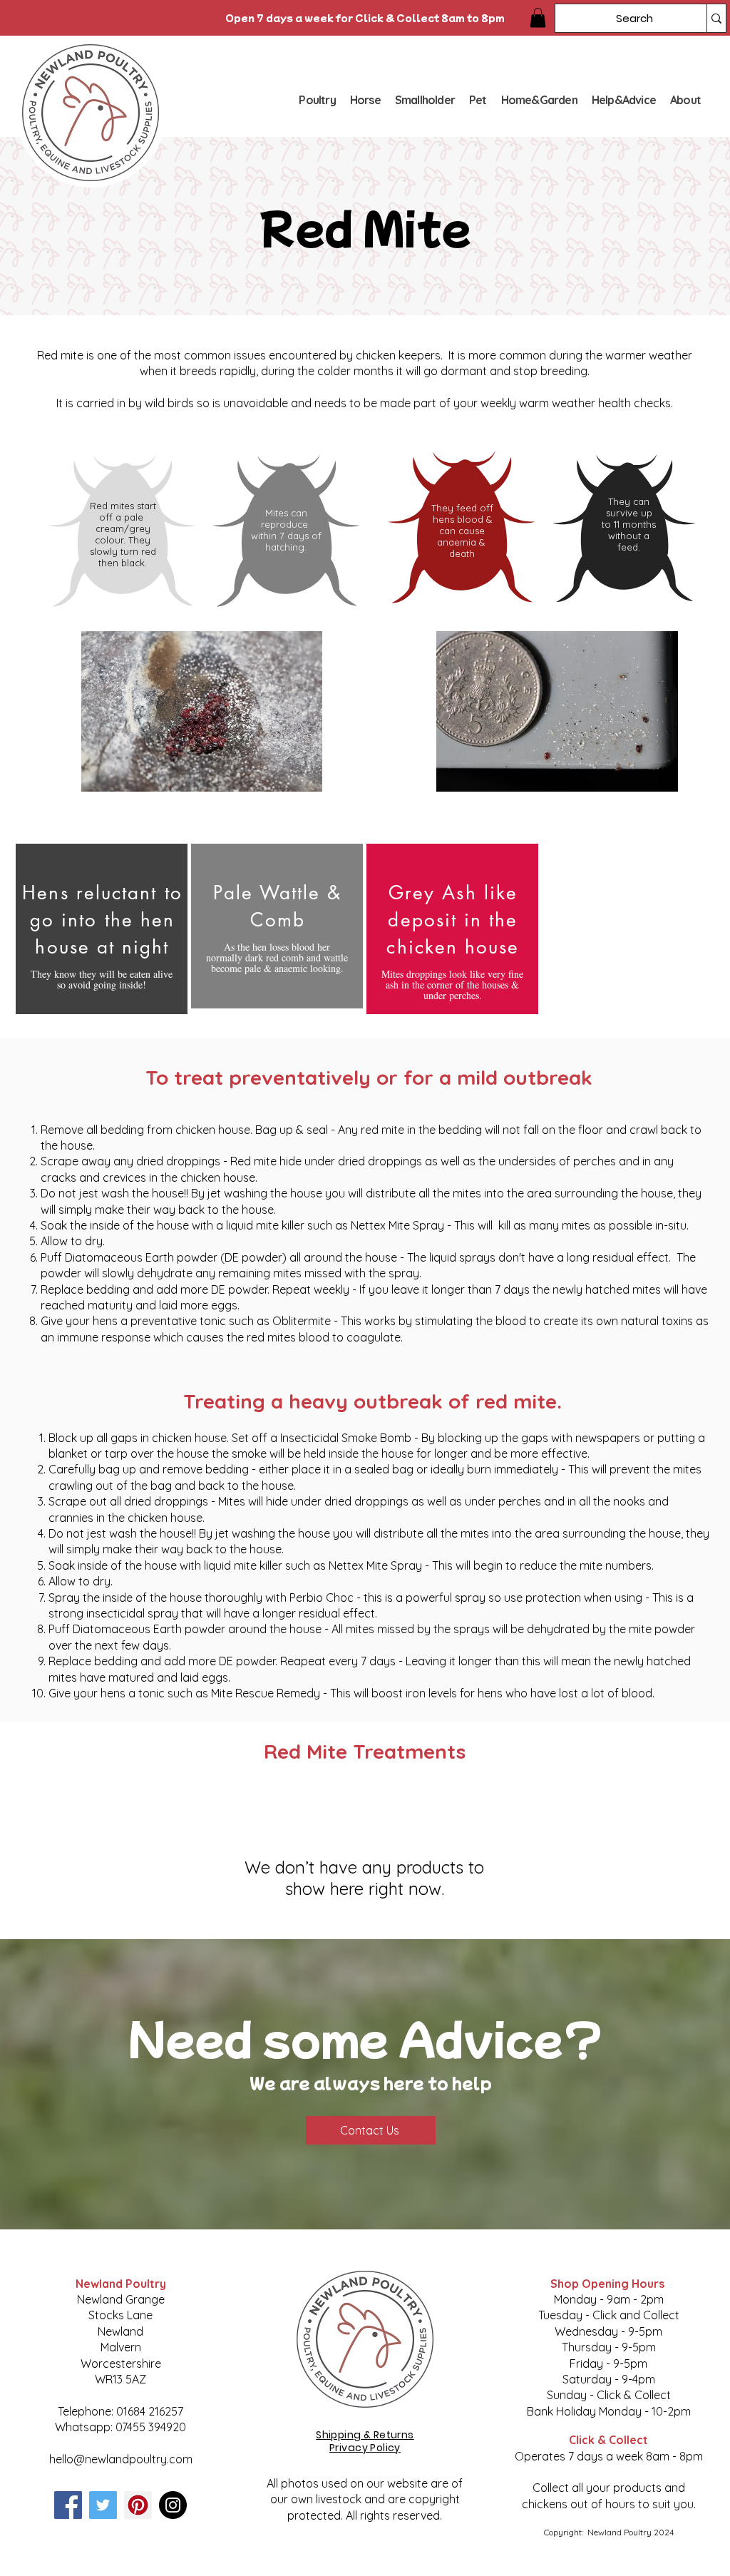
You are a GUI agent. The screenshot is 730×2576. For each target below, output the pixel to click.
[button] (538, 17)
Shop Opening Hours (609, 2284)
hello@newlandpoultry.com (121, 2459)
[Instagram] (173, 2505)
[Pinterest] (138, 2505)
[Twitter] (103, 2505)
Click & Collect (608, 2440)
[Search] (716, 18)
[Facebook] (68, 2505)
